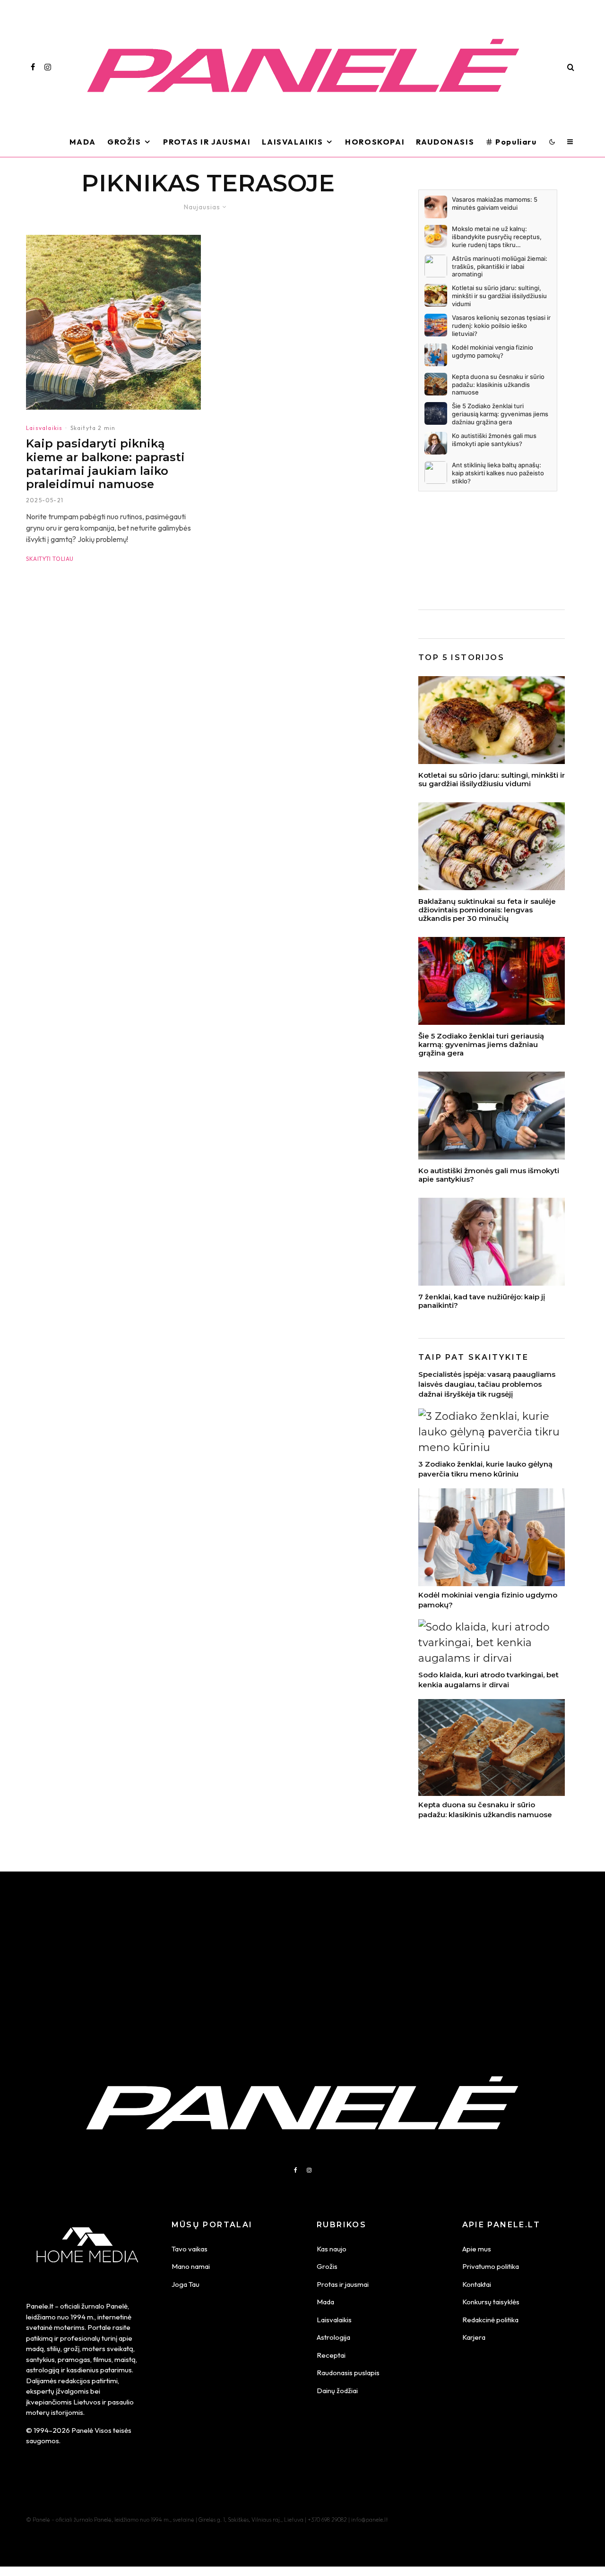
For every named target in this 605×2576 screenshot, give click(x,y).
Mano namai (191, 2266)
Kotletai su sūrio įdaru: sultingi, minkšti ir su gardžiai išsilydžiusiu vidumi (492, 780)
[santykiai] (492, 1116)
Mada (83, 142)
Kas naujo (332, 2249)
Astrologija (333, 2337)
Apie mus (477, 2249)
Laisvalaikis (292, 142)
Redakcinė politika (490, 2320)
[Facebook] (33, 67)
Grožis (124, 142)
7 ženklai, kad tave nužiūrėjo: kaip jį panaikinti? (482, 1301)
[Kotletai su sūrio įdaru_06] (492, 720)
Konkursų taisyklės (491, 2302)
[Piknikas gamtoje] (113, 322)
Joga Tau (186, 2284)
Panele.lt (40, 2306)
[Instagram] (48, 67)
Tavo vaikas (190, 2249)
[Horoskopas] (492, 981)
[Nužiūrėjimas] (492, 1242)
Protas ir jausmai (343, 2284)
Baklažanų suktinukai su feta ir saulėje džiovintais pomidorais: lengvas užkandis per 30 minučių (487, 910)
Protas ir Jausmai (207, 142)
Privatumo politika (491, 2266)
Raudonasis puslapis (348, 2373)
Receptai (331, 2355)
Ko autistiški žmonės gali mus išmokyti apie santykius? (489, 1175)
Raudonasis (445, 142)
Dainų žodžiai (337, 2391)
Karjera (474, 2337)
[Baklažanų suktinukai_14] (492, 846)
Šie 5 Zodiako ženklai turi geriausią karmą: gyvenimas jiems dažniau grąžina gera (481, 1045)
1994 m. (82, 2317)
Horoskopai (375, 142)
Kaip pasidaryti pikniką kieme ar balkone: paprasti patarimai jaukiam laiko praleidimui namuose (105, 464)
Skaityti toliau (50, 559)
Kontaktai (477, 2284)
